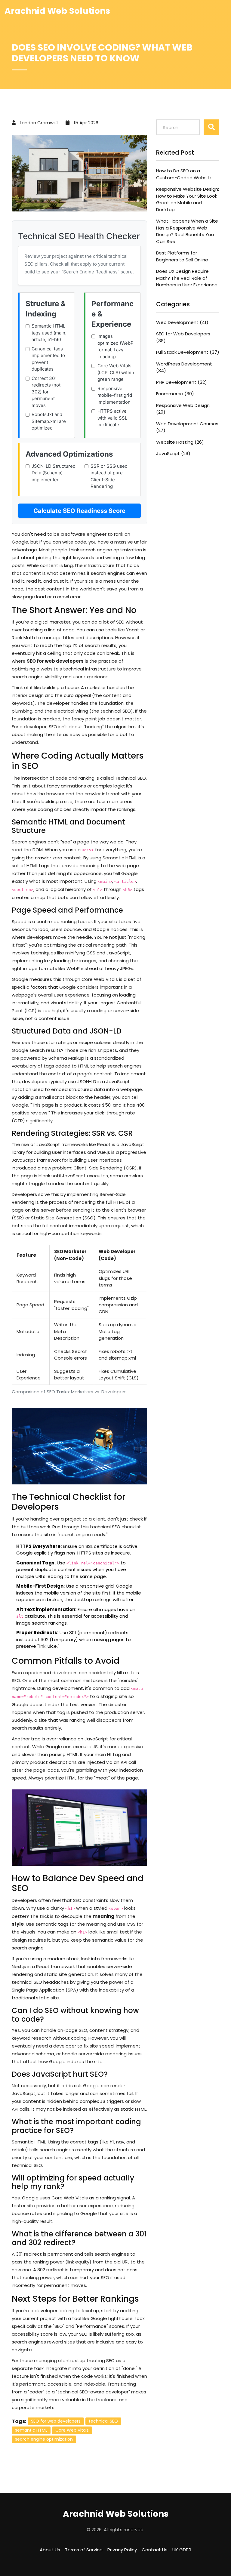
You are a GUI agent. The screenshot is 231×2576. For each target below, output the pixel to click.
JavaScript (173, 453)
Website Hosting (180, 442)
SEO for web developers (56, 2421)
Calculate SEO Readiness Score (79, 511)
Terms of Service (84, 2550)
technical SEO (103, 2421)
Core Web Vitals (72, 2430)
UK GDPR (182, 2550)
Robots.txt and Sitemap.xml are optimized (49, 421)
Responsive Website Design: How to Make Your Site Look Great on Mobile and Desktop (188, 199)
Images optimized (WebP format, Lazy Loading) (115, 346)
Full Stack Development (188, 352)
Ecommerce (175, 394)
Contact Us (155, 2550)
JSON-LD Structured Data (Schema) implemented (54, 473)
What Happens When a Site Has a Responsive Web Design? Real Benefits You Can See (187, 231)
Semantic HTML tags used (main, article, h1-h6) (49, 333)
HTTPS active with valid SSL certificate (112, 418)
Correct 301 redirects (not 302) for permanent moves (46, 392)
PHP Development (182, 382)
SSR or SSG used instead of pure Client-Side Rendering (109, 476)
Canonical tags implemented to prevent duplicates (48, 359)
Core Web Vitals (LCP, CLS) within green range (116, 372)
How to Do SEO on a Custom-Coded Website (184, 174)
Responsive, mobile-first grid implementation (115, 395)
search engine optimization (44, 2439)
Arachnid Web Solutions (57, 11)
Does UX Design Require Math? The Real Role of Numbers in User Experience (187, 278)
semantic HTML (31, 2430)
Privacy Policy (122, 2550)
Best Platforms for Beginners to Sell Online (182, 256)
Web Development (182, 322)
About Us (50, 2550)
